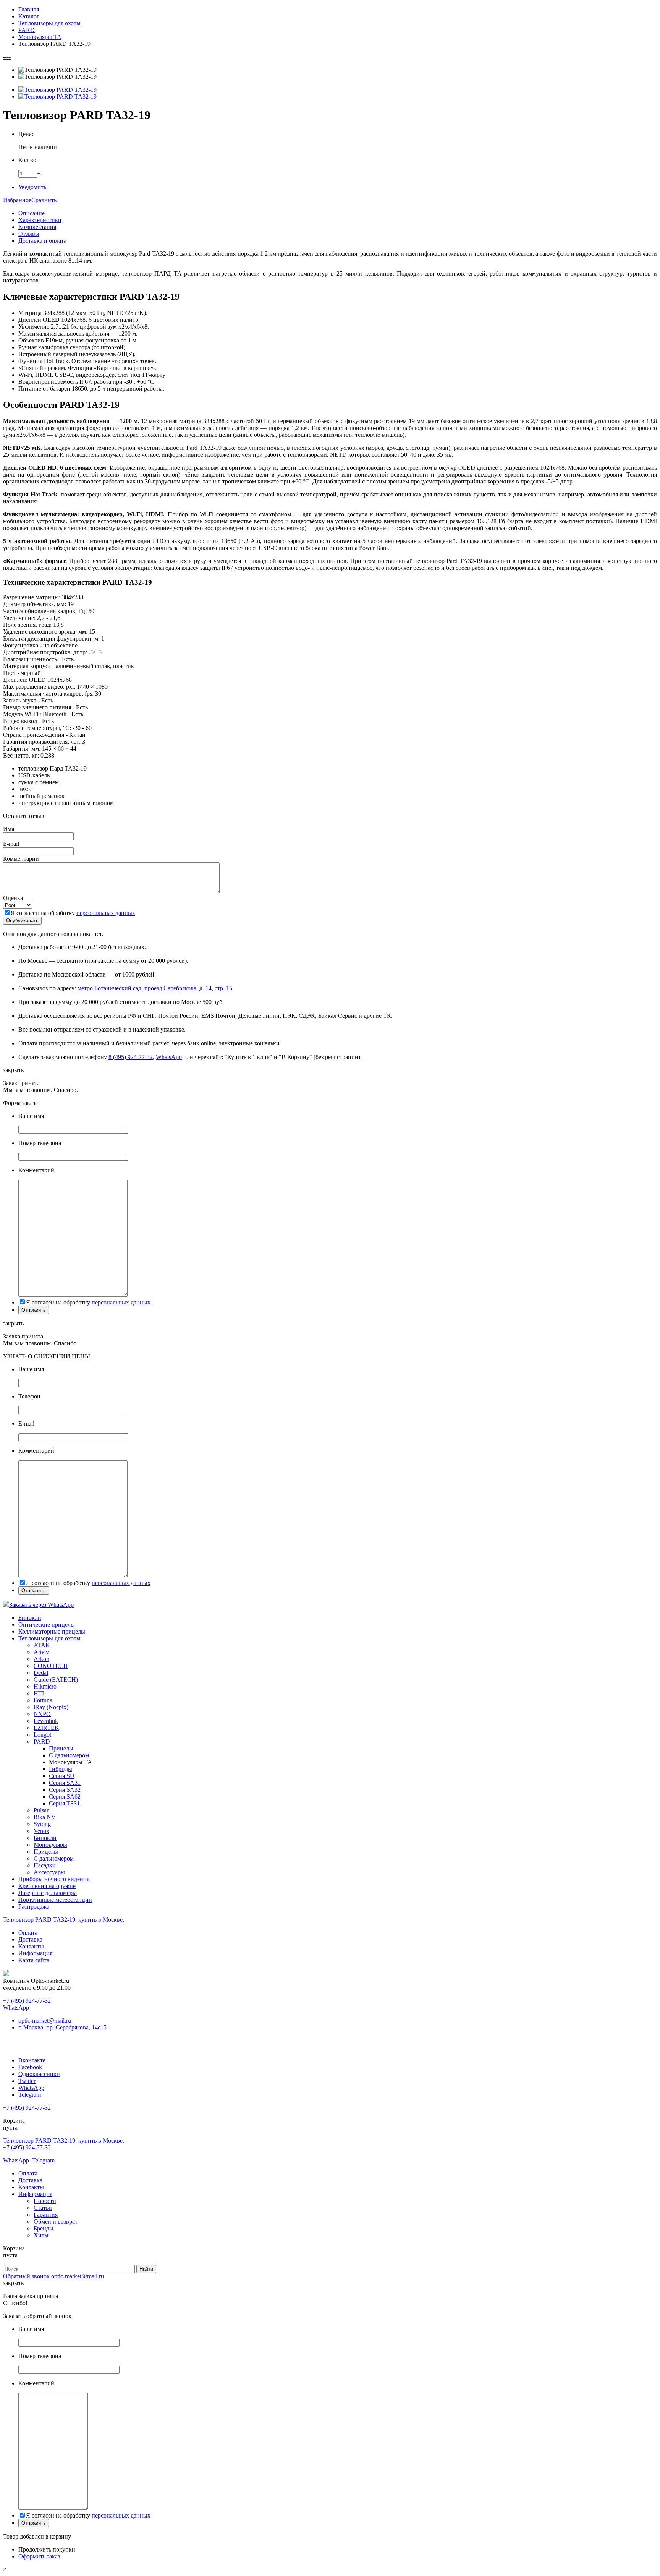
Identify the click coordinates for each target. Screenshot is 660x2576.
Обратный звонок (26, 2276)
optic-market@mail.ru (45, 2020)
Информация (35, 1953)
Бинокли (30, 1618)
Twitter (27, 2081)
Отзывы (29, 234)
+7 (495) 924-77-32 (27, 2001)
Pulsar (41, 1810)
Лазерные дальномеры (48, 1893)
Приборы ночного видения (54, 1879)
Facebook (30, 2067)
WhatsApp (169, 1057)
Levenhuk (46, 1721)
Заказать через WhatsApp (41, 1605)
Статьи (43, 2208)
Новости (45, 2201)
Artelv (41, 1652)
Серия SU (62, 1776)
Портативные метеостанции (55, 1900)
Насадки (45, 1865)
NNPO (42, 1714)
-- (5, 57)
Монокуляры (50, 1845)
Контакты (31, 1946)
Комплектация (37, 227)
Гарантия (46, 2215)
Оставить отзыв (24, 816)
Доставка (30, 1939)
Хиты (41, 2235)
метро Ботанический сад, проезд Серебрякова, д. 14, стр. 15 (155, 988)
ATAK (42, 1645)
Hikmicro (45, 1686)
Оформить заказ (39, 2556)
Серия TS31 (64, 1803)
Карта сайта (34, 1960)
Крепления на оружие (47, 1886)
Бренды (44, 2228)
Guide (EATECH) (56, 1680)
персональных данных (106, 913)
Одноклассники (39, 2074)
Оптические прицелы (47, 1625)
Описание (32, 213)
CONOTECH (51, 1666)
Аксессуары (49, 1872)
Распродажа (34, 1907)
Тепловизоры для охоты (49, 1638)
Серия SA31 (65, 1783)
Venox (41, 1831)
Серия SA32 (65, 1790)
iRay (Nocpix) (51, 1707)
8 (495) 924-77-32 (131, 1057)
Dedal (41, 1673)
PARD (42, 1741)
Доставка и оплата (42, 241)
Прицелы (61, 1748)
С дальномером (69, 1755)
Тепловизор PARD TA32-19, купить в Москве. (64, 1920)
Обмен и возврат (56, 2222)
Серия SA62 (65, 1797)
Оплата (28, 1933)
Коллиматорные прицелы (52, 1631)
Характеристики (40, 220)
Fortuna (43, 1700)
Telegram (30, 2095)
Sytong (42, 1824)
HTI (39, 1693)
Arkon (41, 1659)
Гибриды (61, 1769)
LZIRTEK (46, 1728)
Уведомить (32, 187)
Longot (42, 1735)
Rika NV (45, 1817)
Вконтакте (32, 2060)
